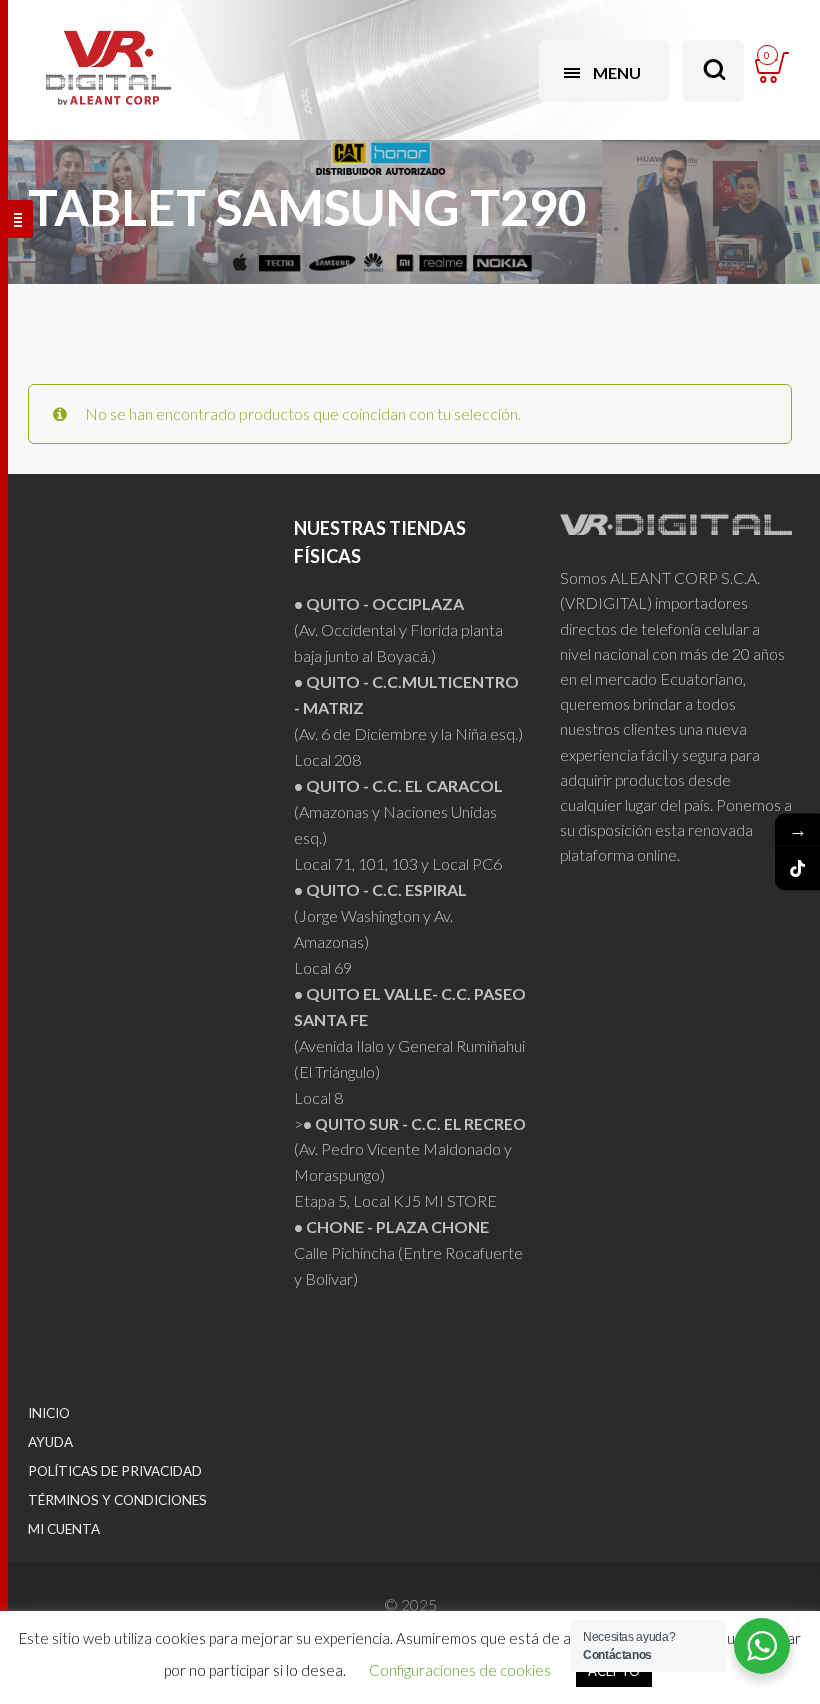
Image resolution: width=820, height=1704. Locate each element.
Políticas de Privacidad (115, 1471)
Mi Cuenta (64, 1529)
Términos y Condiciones (117, 1500)
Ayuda (50, 1442)
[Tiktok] (797, 868)
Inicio (49, 1413)
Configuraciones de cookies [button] (460, 1670)
